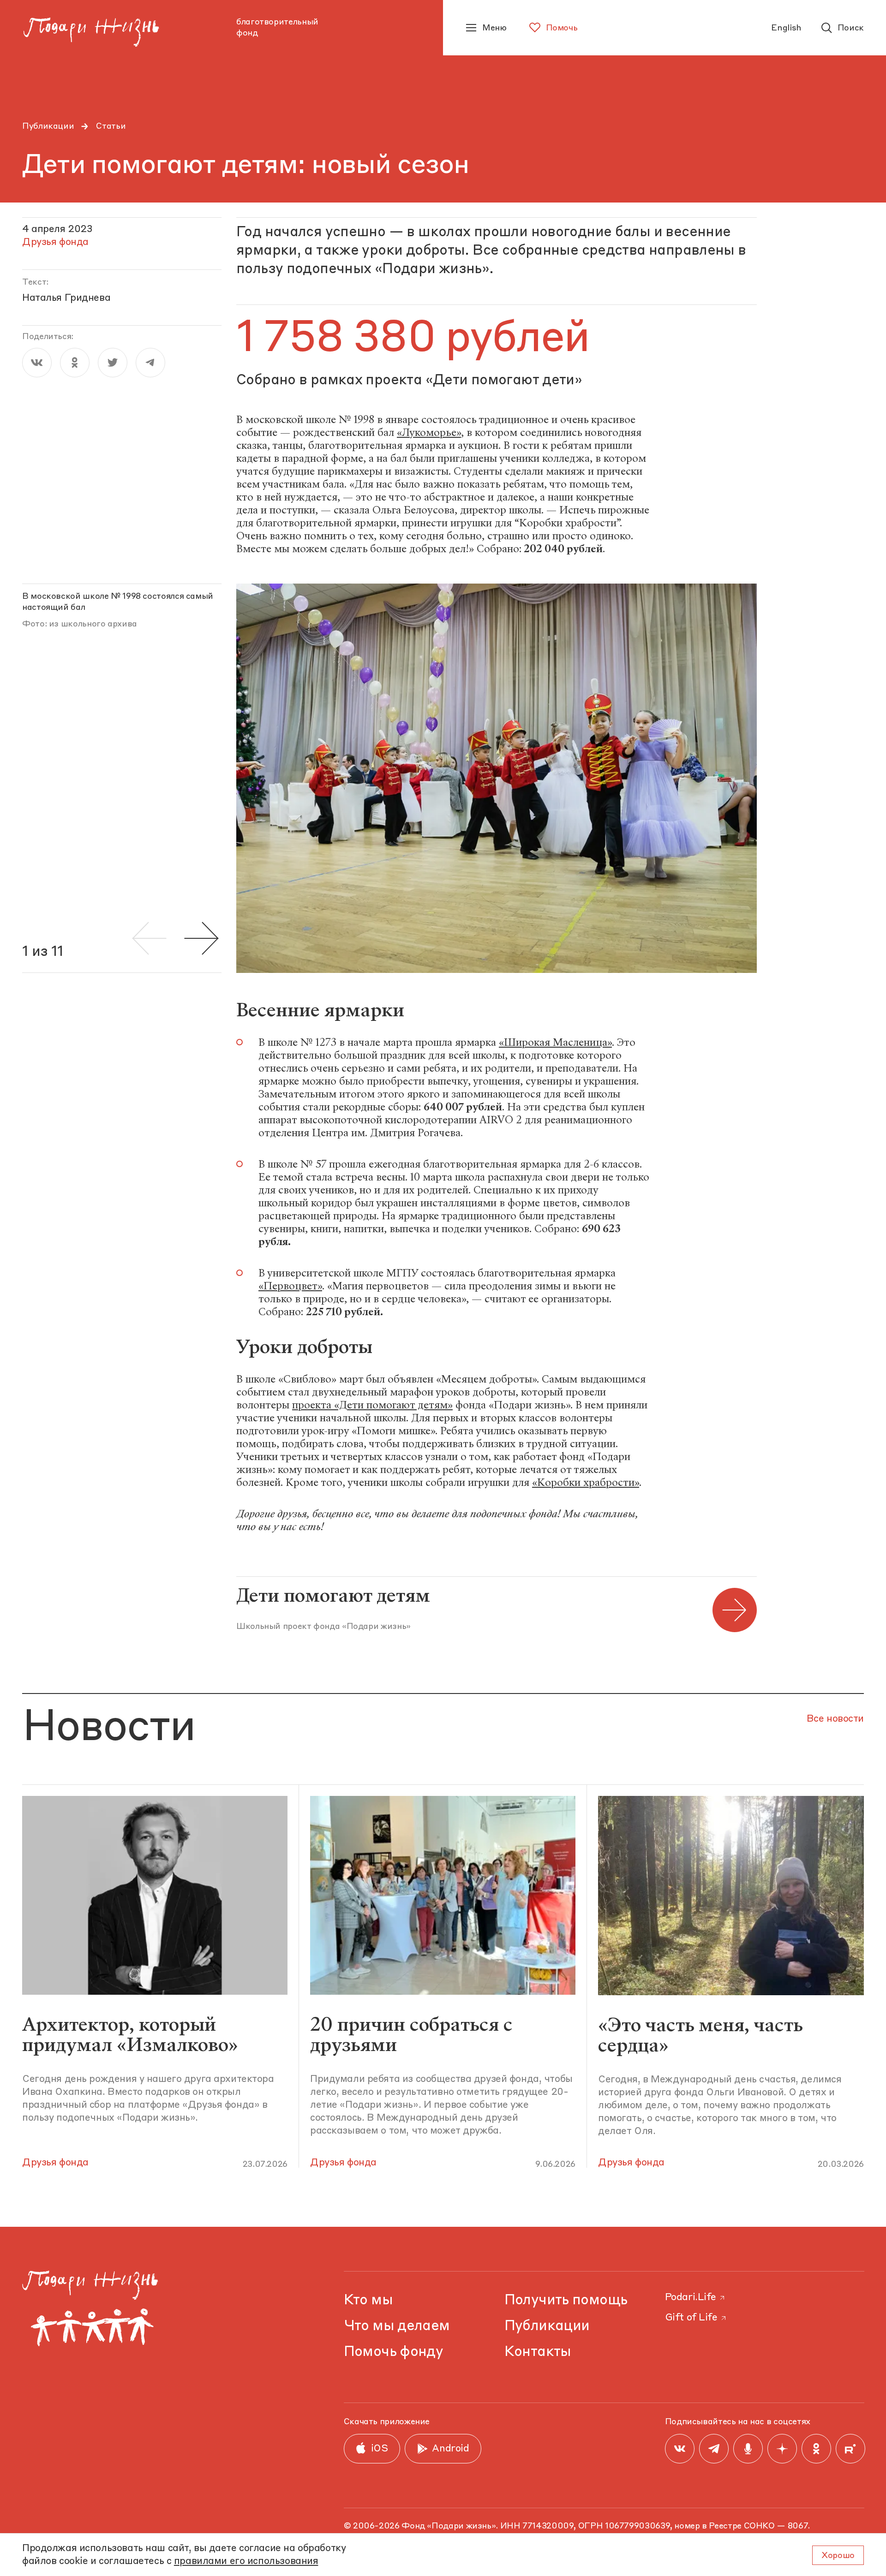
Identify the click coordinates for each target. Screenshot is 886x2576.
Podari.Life (691, 2298)
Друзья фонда (55, 2163)
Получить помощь (566, 2300)
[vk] (37, 363)
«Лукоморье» (429, 432)
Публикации (48, 126)
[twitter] (113, 363)
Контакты (538, 2352)
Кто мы (368, 2300)
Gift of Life (691, 2318)
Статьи (111, 126)
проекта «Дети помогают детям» (372, 1405)
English (786, 28)
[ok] (75, 363)
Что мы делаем (397, 2326)
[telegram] (150, 363)
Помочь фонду (394, 2352)
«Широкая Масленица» (555, 1042)
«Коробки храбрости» (586, 1482)
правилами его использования (246, 2561)
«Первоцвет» (290, 1286)
